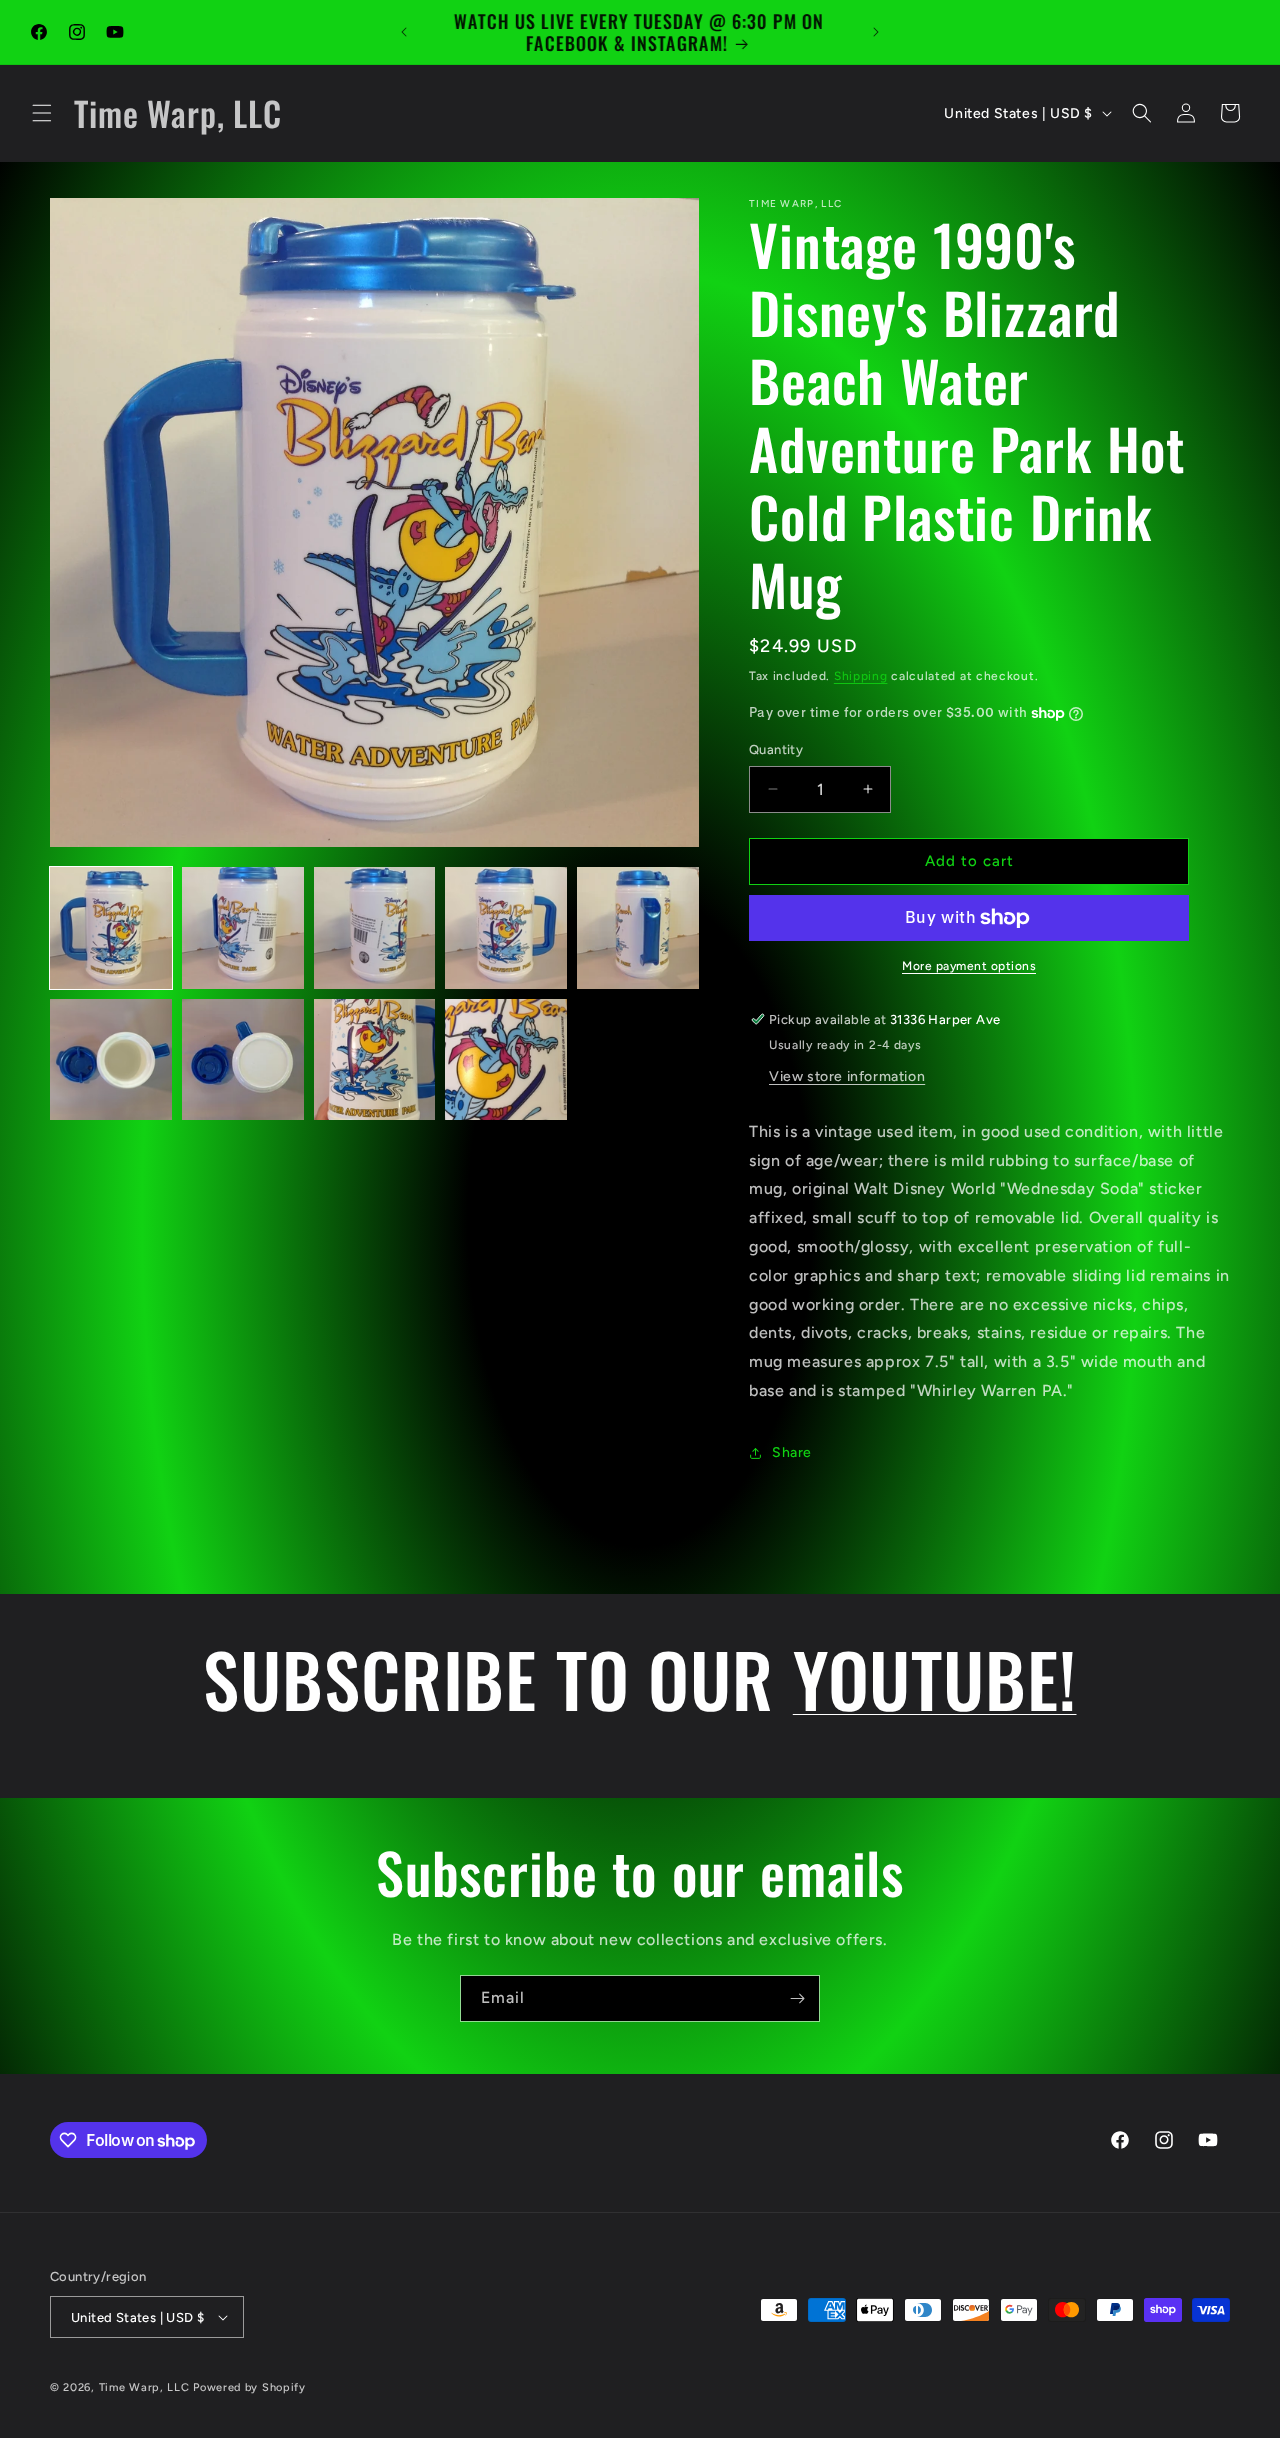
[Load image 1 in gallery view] (111, 928)
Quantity (776, 749)
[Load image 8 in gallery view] (375, 1060)
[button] (42, 113)
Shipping (861, 676)
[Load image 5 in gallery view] (638, 928)
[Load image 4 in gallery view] (506, 928)
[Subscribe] (797, 1998)
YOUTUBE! (935, 1678)
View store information (847, 1076)
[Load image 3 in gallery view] (375, 928)
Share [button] (792, 1452)
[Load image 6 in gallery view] (111, 1060)
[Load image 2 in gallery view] (243, 928)
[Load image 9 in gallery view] (506, 1060)
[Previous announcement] (404, 32)
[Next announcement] (876, 32)
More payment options (969, 966)
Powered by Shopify (249, 2387)
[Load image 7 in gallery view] (243, 1060)
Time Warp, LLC (144, 2387)
